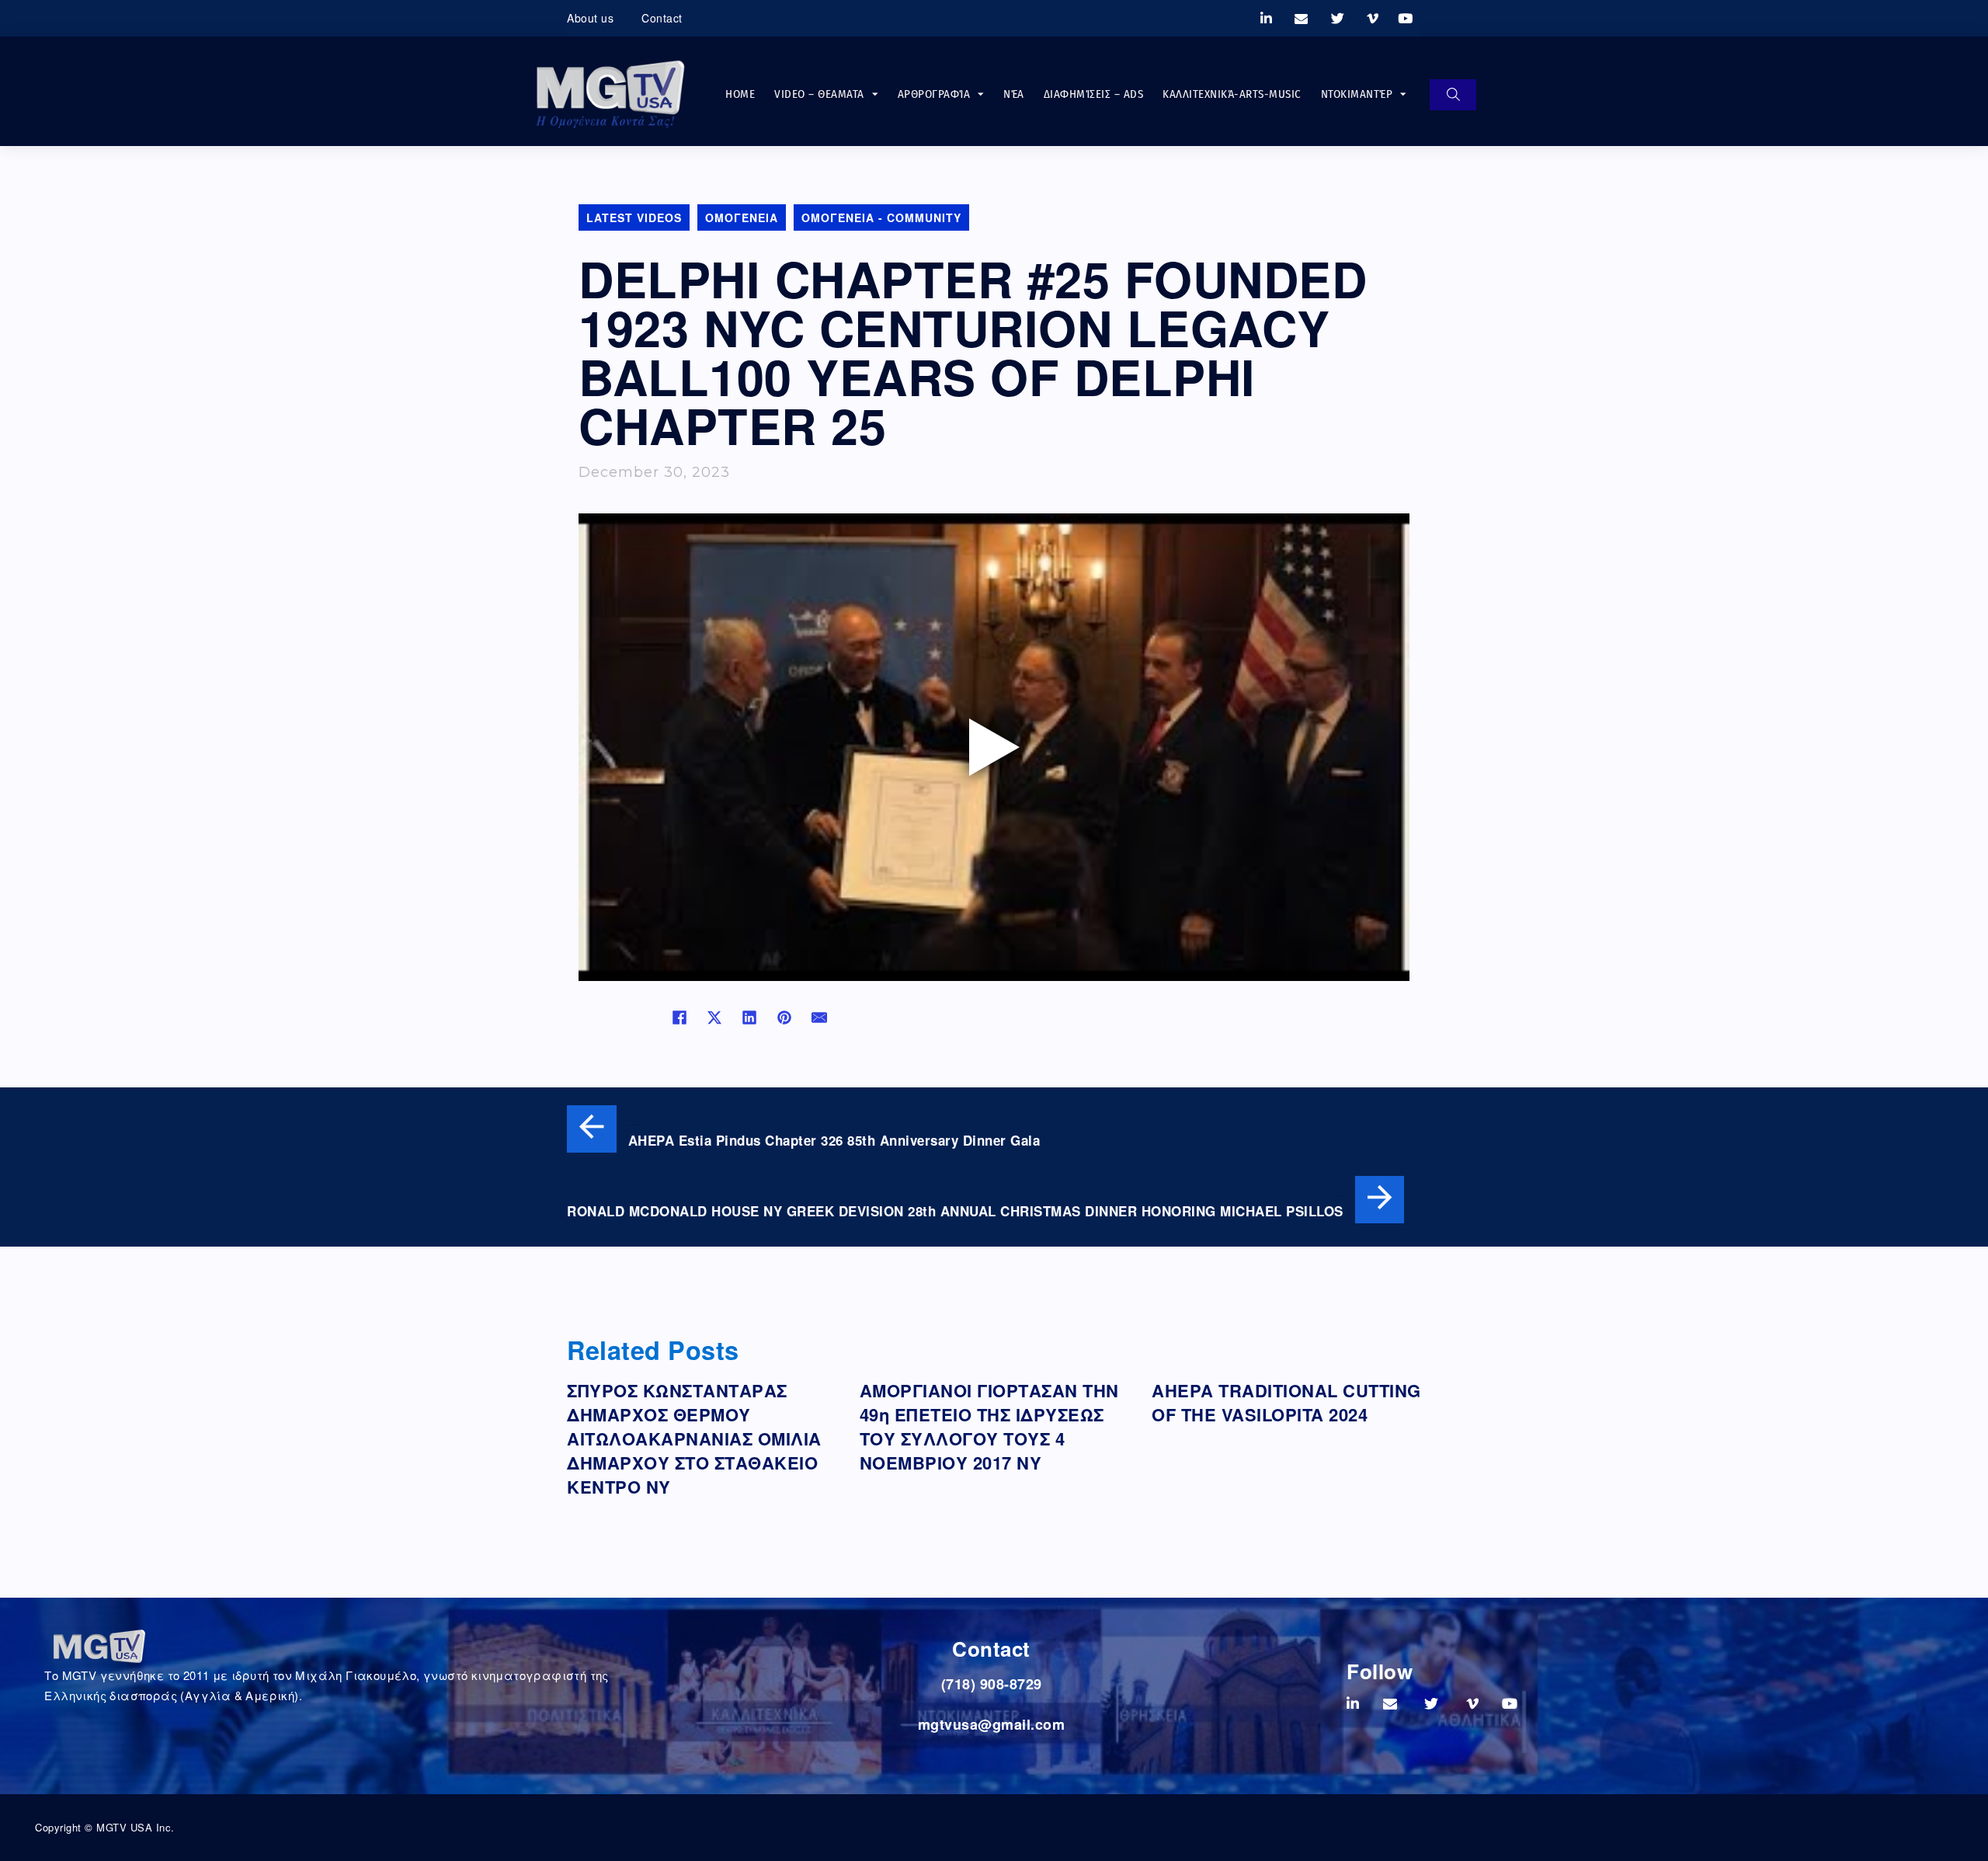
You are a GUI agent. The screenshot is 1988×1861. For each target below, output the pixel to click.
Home (740, 94)
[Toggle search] (1453, 95)
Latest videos (634, 217)
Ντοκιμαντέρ (1357, 94)
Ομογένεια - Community (881, 217)
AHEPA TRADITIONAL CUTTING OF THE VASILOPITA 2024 (1286, 1402)
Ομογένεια (742, 217)
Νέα (1014, 94)
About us (590, 18)
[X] (714, 1017)
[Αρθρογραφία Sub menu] (981, 94)
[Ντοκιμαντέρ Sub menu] (1403, 94)
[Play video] (994, 747)
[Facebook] (679, 1017)
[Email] (819, 1017)
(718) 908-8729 (992, 1684)
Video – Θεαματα (819, 94)
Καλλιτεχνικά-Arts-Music (1232, 94)
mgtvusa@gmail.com (992, 1724)
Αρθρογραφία (934, 94)
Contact (662, 18)
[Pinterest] (784, 1017)
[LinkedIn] (749, 1017)
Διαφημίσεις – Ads (1094, 94)
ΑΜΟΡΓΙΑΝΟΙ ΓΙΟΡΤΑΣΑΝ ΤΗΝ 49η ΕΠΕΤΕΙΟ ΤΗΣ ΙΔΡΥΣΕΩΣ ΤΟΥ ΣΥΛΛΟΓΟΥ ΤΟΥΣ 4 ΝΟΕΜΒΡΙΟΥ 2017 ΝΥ (989, 1426)
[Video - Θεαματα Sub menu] (875, 94)
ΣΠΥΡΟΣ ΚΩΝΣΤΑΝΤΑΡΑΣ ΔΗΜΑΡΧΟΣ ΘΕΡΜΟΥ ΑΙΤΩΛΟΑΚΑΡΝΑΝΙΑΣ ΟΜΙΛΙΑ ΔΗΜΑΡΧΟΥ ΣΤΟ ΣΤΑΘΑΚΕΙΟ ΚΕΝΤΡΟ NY (694, 1438)
